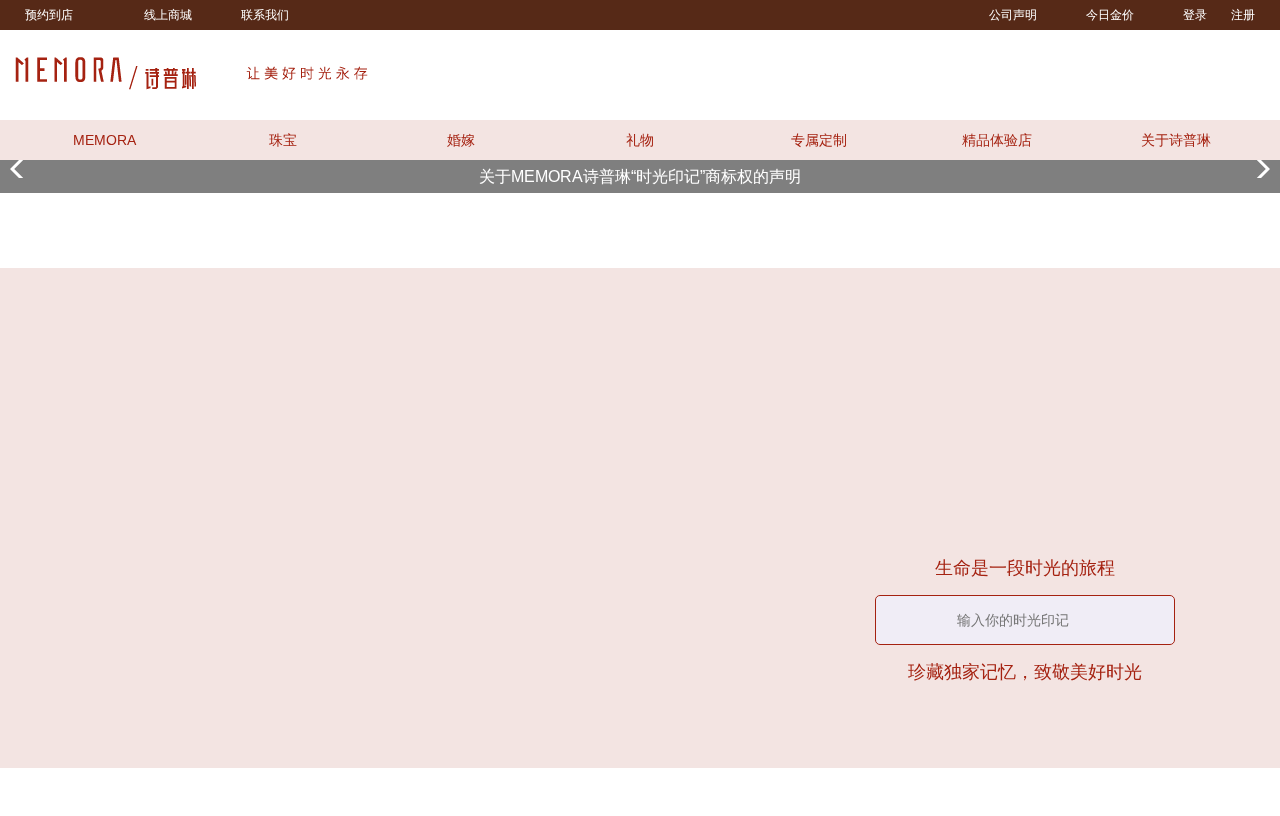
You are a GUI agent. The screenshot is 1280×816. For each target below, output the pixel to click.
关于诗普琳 (1176, 140)
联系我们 (265, 15)
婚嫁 (461, 140)
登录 (1195, 15)
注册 (1243, 15)
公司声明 (1013, 15)
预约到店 (49, 15)
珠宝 (283, 140)
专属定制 (819, 140)
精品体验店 (997, 140)
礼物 (640, 140)
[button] (608, 160)
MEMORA (104, 140)
